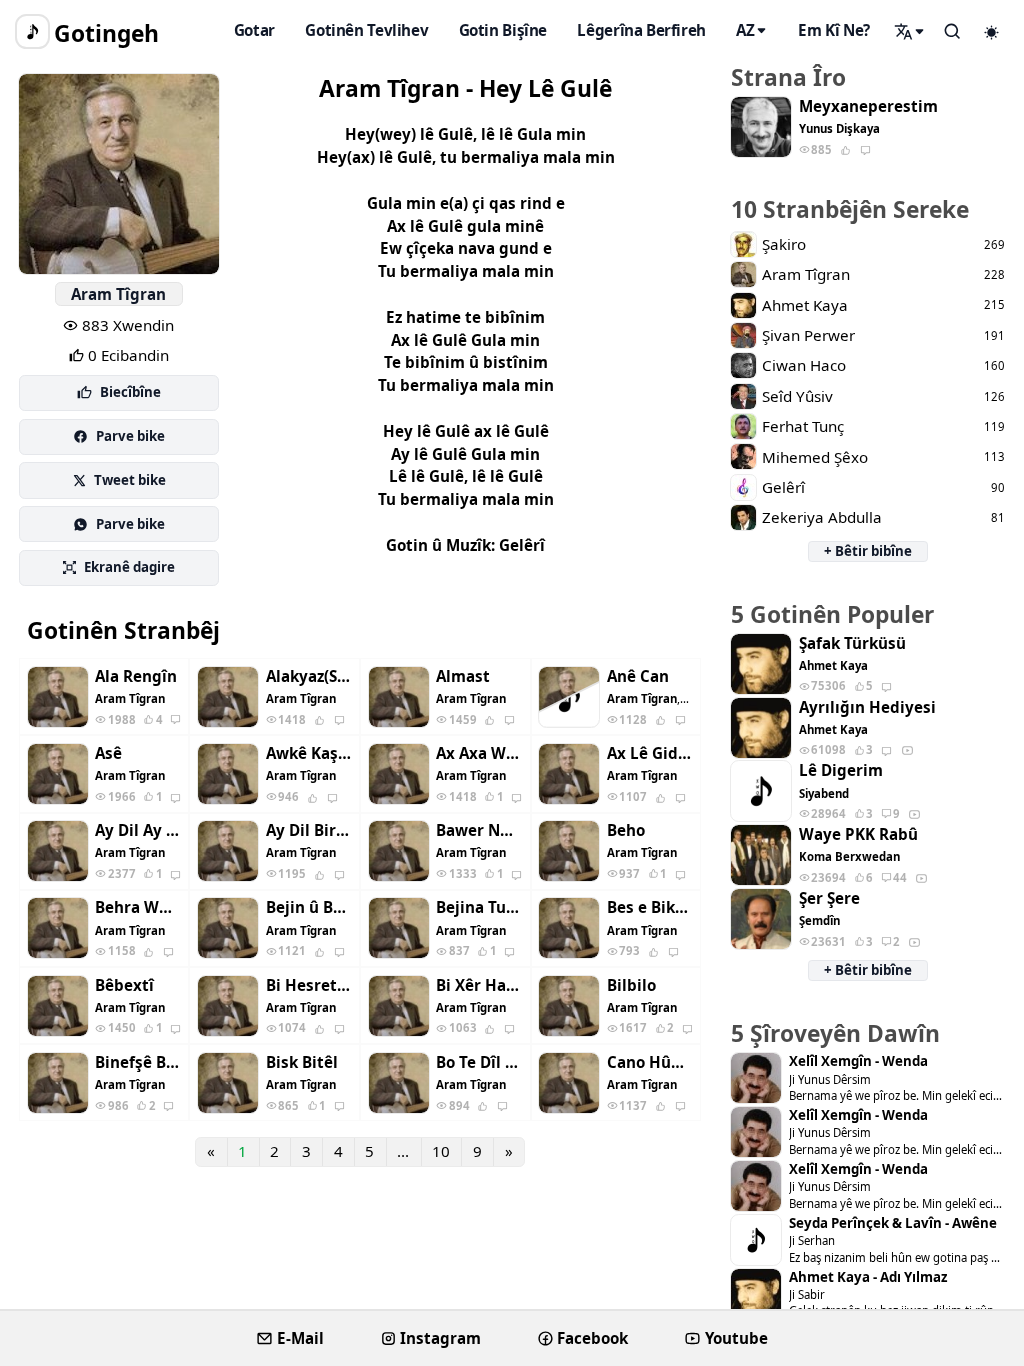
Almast (463, 676)
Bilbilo (631, 985)
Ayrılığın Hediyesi (867, 707)
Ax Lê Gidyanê (650, 753)
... (403, 1151)
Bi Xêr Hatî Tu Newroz (479, 985)
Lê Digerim (841, 770)
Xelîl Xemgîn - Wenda (858, 1061)
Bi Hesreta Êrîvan (309, 985)
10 (441, 1151)
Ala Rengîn (136, 676)
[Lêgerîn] (910, 31)
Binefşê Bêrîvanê (138, 1062)
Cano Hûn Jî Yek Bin (650, 1062)
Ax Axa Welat (479, 753)
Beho (626, 830)
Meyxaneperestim (868, 106)
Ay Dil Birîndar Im (309, 830)
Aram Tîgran (118, 294)
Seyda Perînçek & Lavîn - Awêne (893, 1223)
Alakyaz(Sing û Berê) (309, 676)
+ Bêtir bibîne (868, 551)
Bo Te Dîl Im (479, 1062)
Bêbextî (124, 985)
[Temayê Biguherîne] (992, 32)
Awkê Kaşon (309, 753)
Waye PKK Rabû (858, 834)
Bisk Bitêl (302, 1062)
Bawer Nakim (479, 830)
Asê (108, 753)
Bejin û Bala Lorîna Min (309, 907)
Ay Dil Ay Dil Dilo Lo (138, 830)
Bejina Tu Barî (479, 907)
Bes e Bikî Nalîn (650, 907)
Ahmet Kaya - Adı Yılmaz (868, 1277)
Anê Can (638, 676)
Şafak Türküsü (852, 643)
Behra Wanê (138, 907)
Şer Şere (829, 898)
